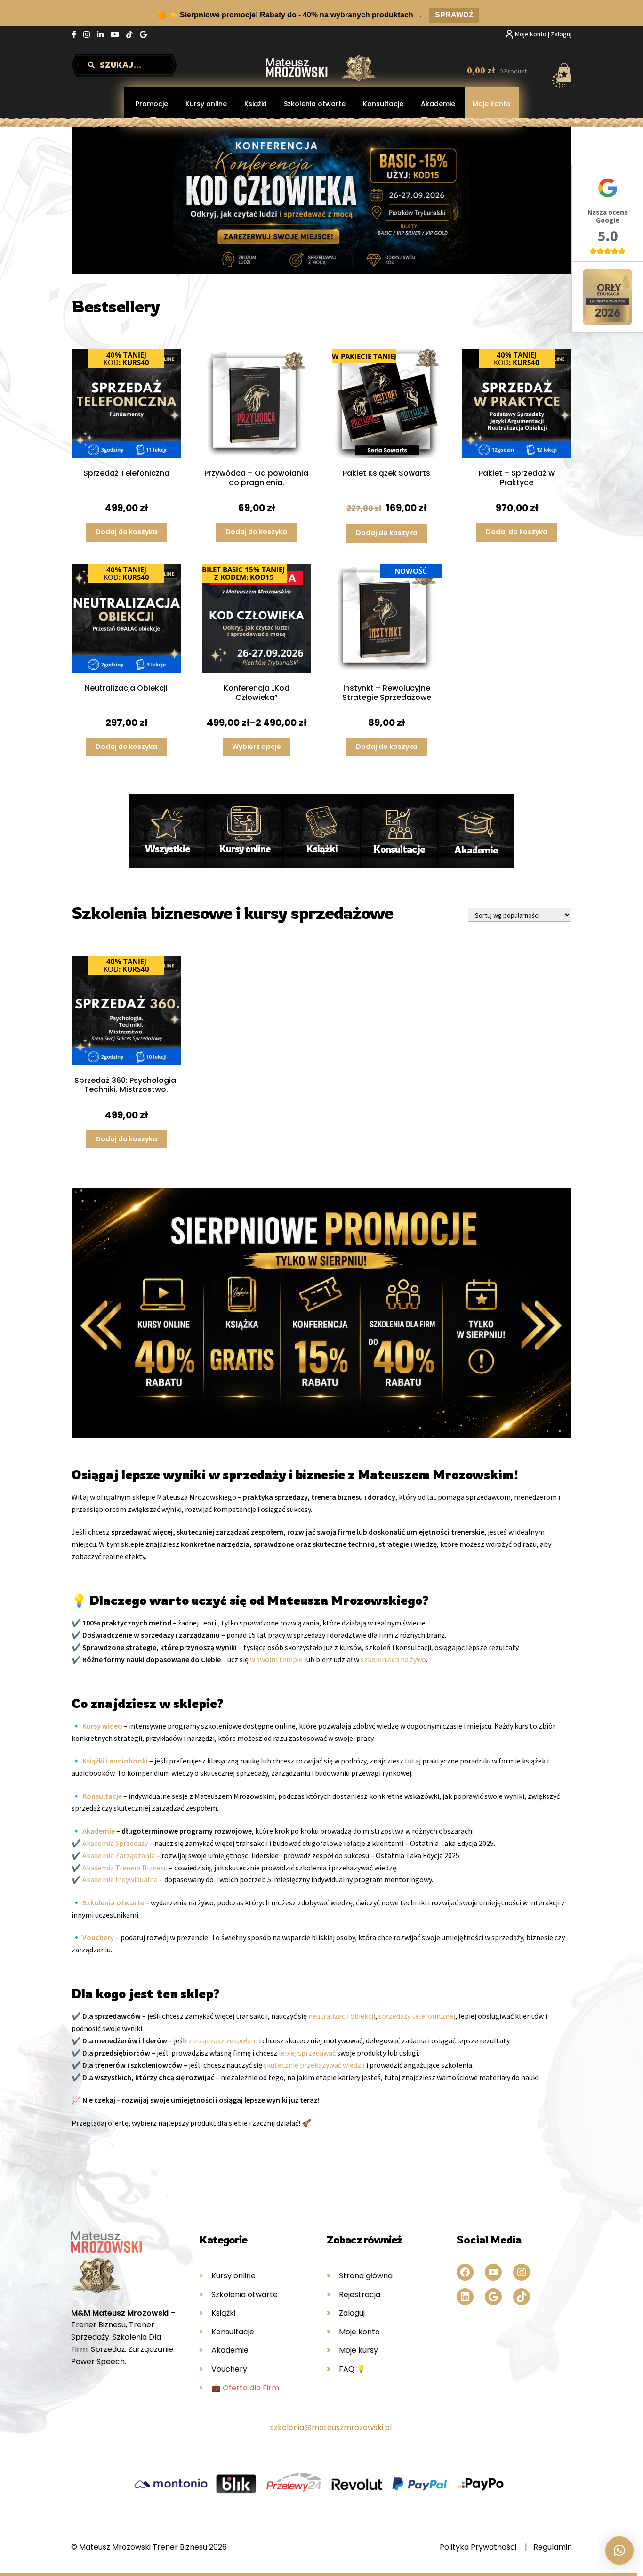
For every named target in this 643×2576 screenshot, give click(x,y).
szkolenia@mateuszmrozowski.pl (331, 2427)
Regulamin (553, 2547)
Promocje (152, 104)
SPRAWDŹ (454, 15)
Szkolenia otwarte (315, 104)
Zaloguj (352, 2313)
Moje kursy (358, 2350)
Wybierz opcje (257, 747)
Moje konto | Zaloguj (543, 34)
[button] (619, 2551)
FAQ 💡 (352, 2369)
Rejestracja (360, 2295)
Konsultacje (383, 104)
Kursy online (206, 104)
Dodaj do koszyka (126, 532)
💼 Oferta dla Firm (245, 2388)
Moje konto (492, 104)
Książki (255, 104)
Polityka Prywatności (478, 2547)
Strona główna (366, 2276)
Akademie (438, 104)
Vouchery (229, 2369)
